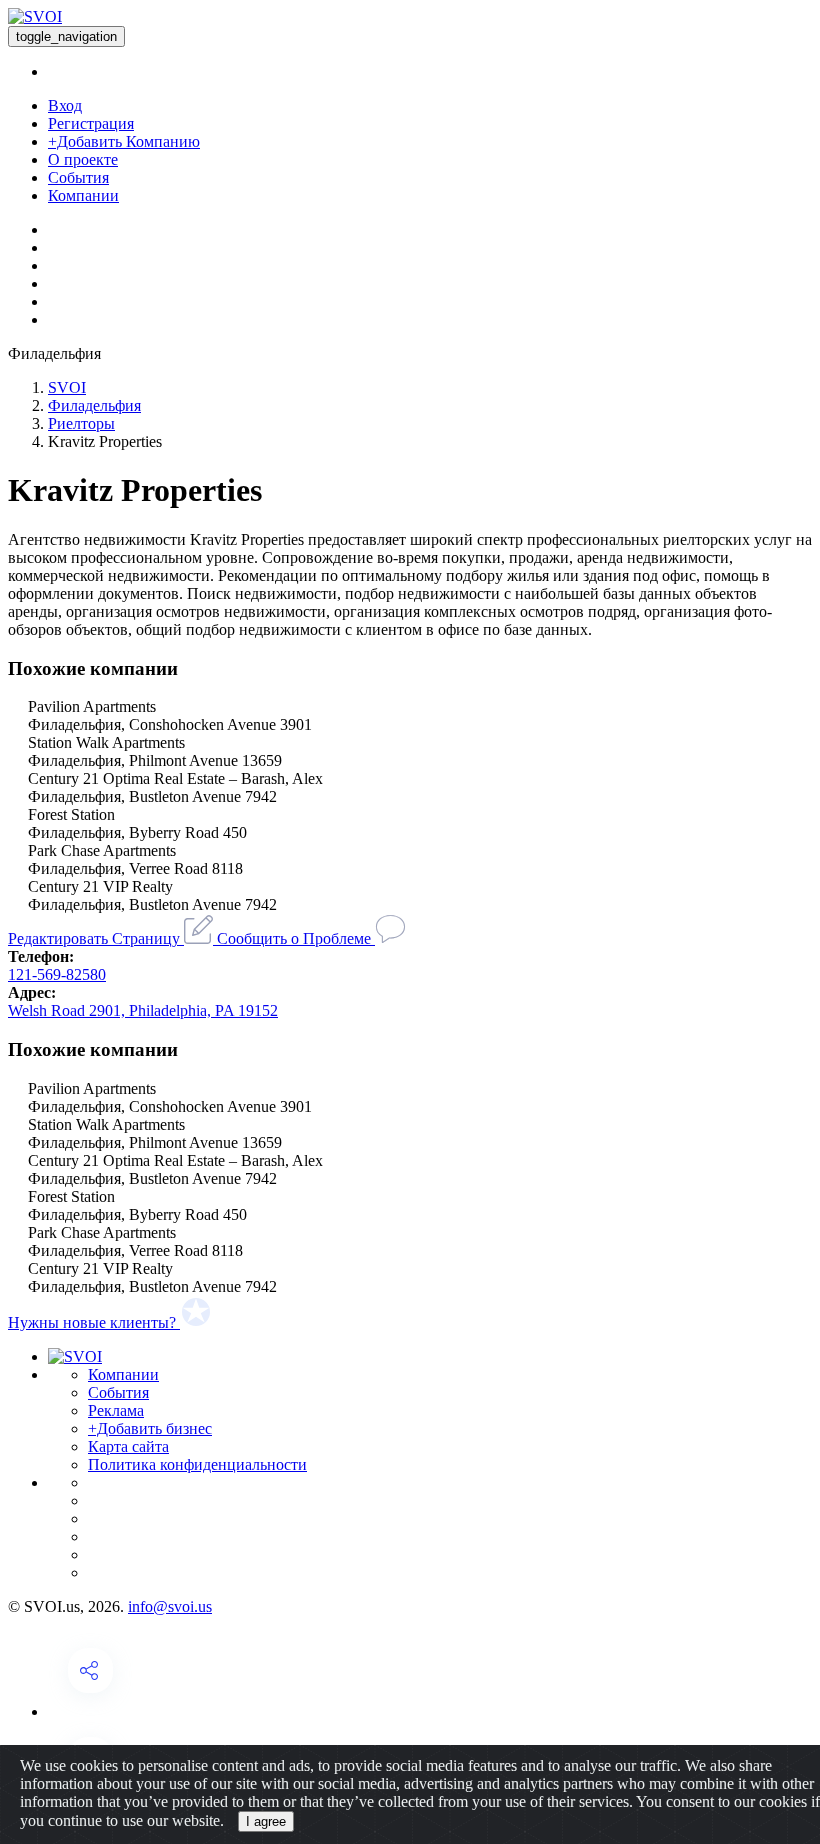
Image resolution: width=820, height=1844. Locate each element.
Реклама (116, 1410)
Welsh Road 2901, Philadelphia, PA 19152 (143, 1010)
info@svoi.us (170, 1606)
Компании (83, 195)
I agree (266, 1821)
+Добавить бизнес (150, 1428)
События (78, 177)
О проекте (83, 159)
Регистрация (91, 123)
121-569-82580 (57, 974)
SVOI (67, 387)
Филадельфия (94, 405)
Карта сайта (128, 1446)
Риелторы (81, 423)
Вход (65, 105)
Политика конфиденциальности (197, 1464)
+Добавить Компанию (124, 141)
